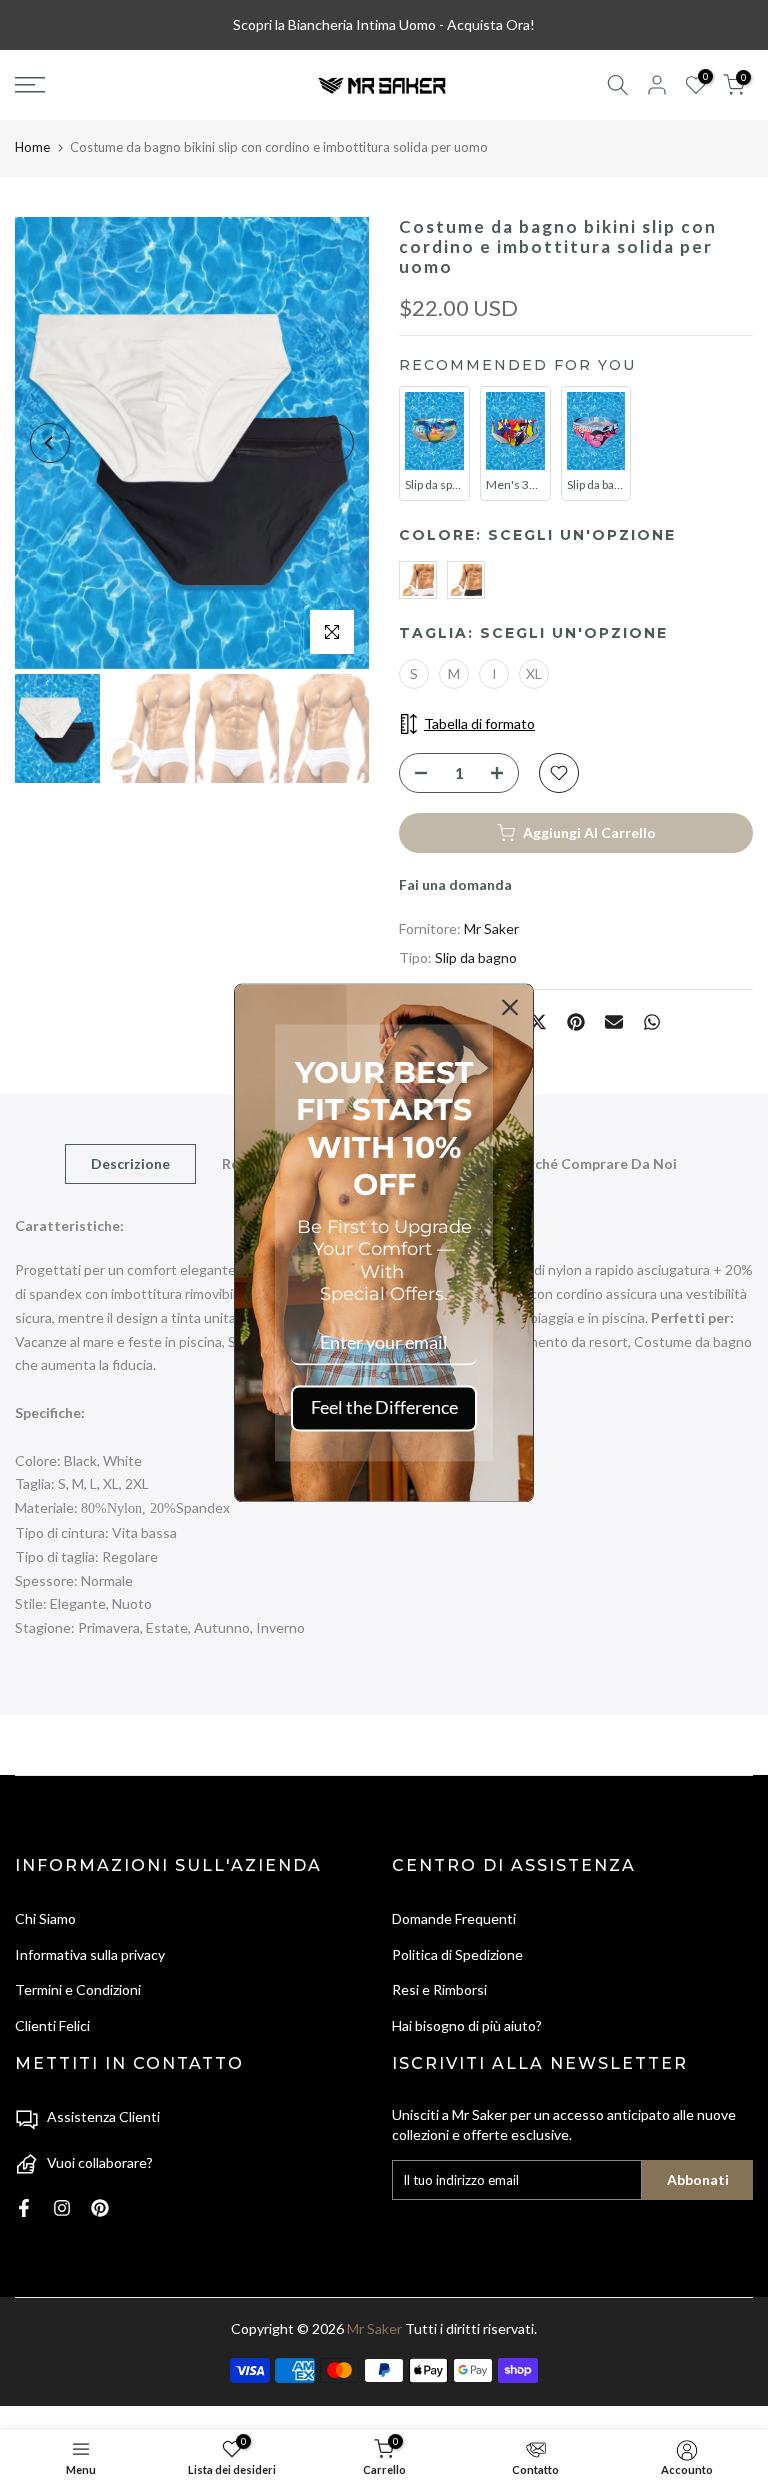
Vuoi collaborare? (100, 2162)
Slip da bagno (476, 957)
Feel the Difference (384, 1408)
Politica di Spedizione (457, 1954)
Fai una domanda (455, 884)
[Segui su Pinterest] (100, 2208)
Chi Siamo (45, 1918)
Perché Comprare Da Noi (594, 1163)
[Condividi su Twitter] (538, 1022)
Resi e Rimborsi (439, 1989)
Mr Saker (491, 928)
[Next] (334, 443)
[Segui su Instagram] (62, 2208)
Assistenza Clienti (103, 2116)
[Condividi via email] (614, 1022)
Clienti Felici (52, 2025)
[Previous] (50, 443)
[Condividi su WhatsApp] (652, 1022)
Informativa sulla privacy (90, 1954)
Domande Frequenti (454, 1918)
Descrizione (130, 1163)
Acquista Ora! (491, 24)
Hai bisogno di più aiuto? (467, 2025)
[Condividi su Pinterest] (576, 1022)
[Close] (510, 1007)
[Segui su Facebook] (24, 2208)
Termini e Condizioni (78, 1989)
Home (32, 147)
